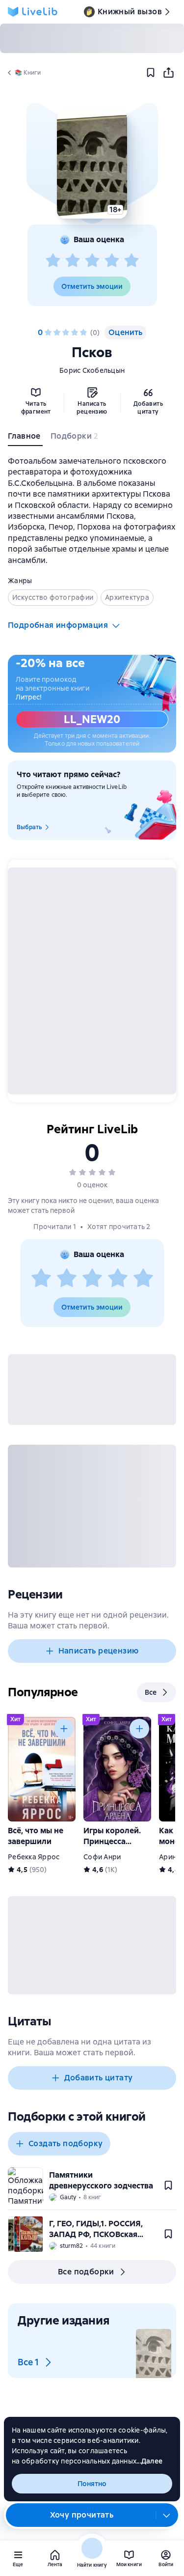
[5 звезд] (131, 261)
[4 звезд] (112, 261)
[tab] (25, 438)
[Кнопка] (64, 1729)
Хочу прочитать (82, 2515)
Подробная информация (58, 625)
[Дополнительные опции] (167, 2515)
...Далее (149, 2461)
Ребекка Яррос (34, 1857)
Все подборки (86, 2272)
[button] (92, 165)
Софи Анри (102, 1857)
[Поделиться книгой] (168, 73)
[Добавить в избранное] (151, 73)
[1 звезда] (53, 261)
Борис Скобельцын (92, 370)
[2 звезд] (73, 261)
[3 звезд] (92, 261)
